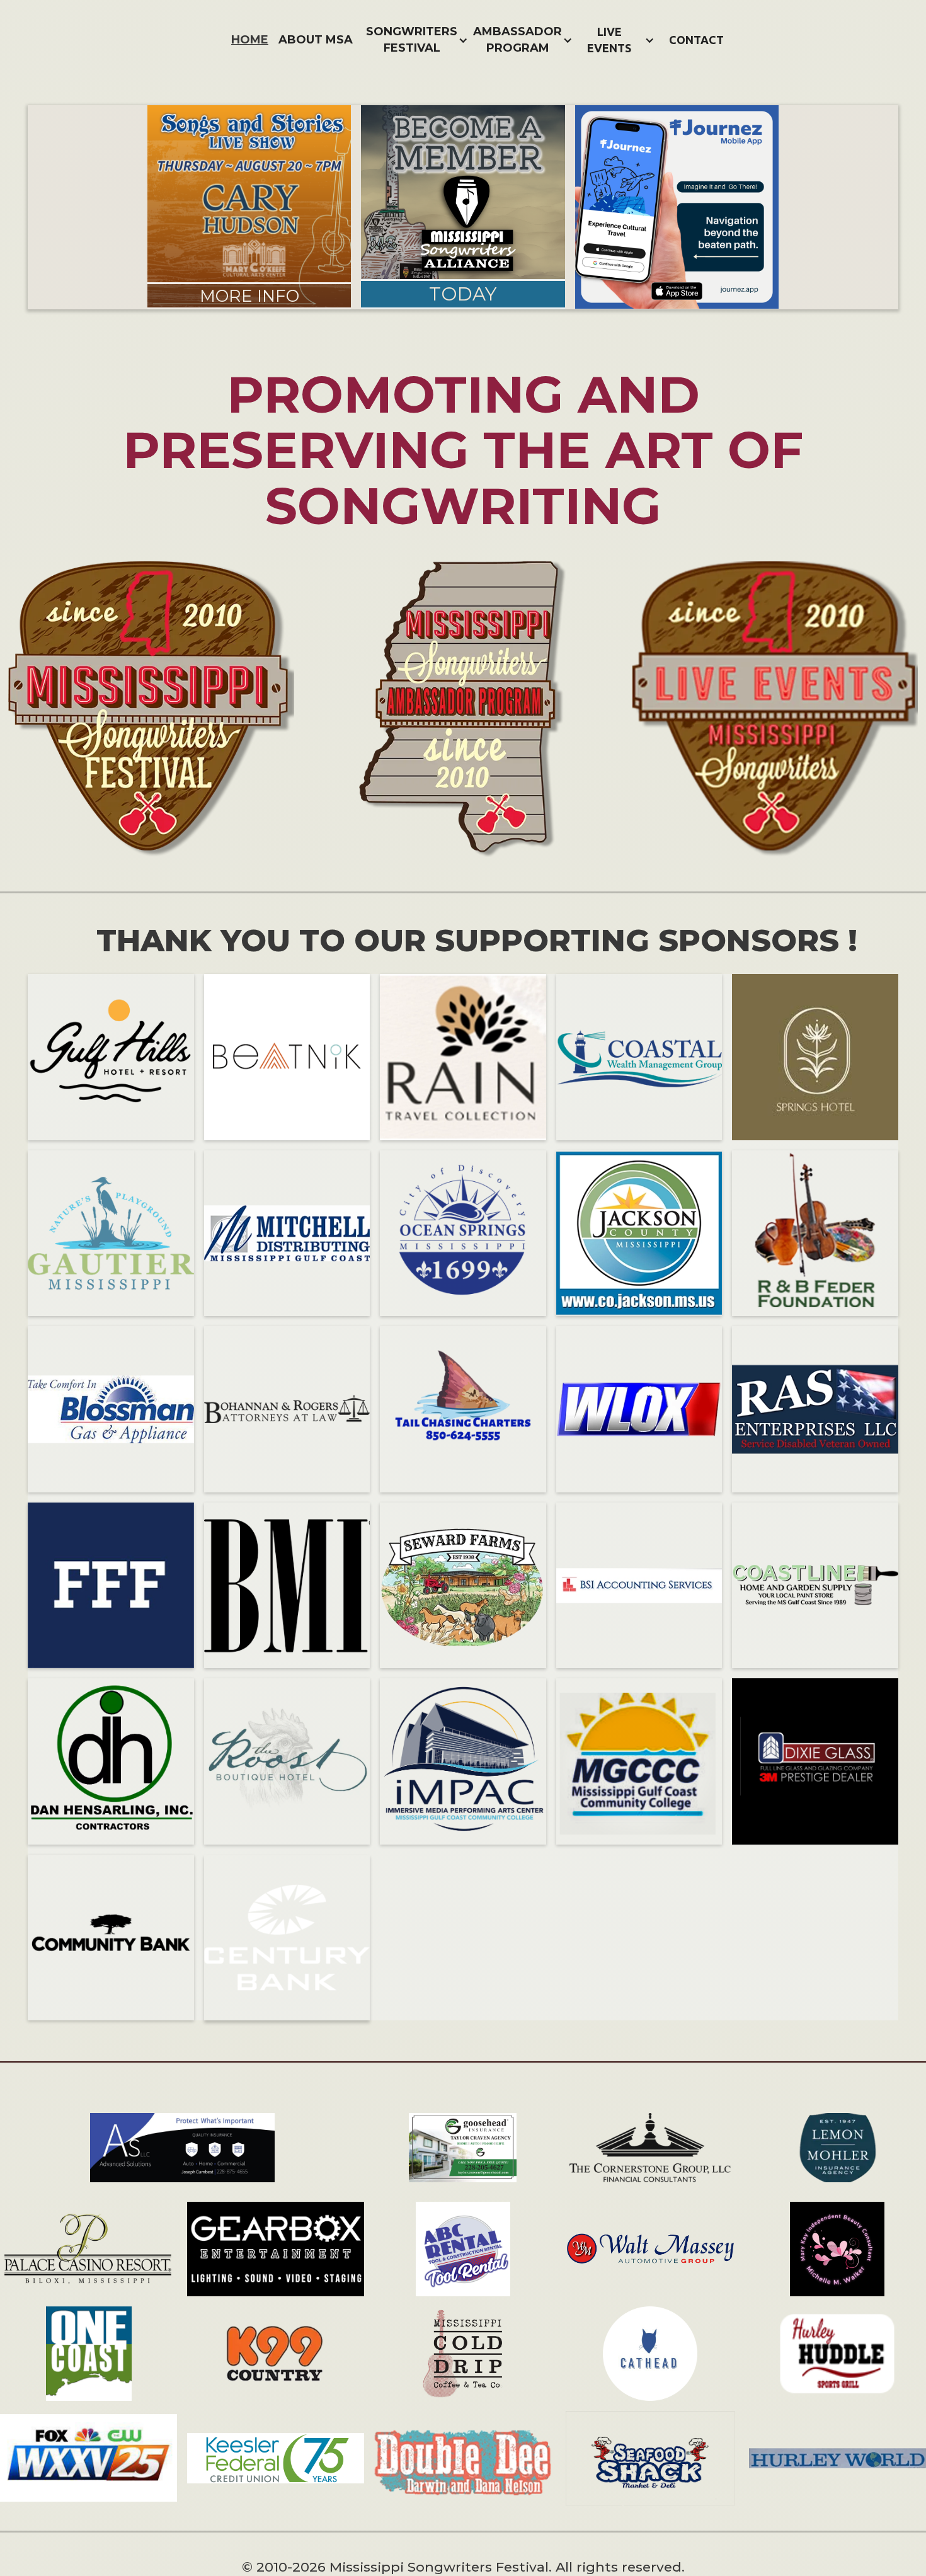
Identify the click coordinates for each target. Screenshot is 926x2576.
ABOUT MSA (316, 40)
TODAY (463, 294)
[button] (416, 40)
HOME (250, 40)
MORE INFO (249, 296)
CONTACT (696, 40)
